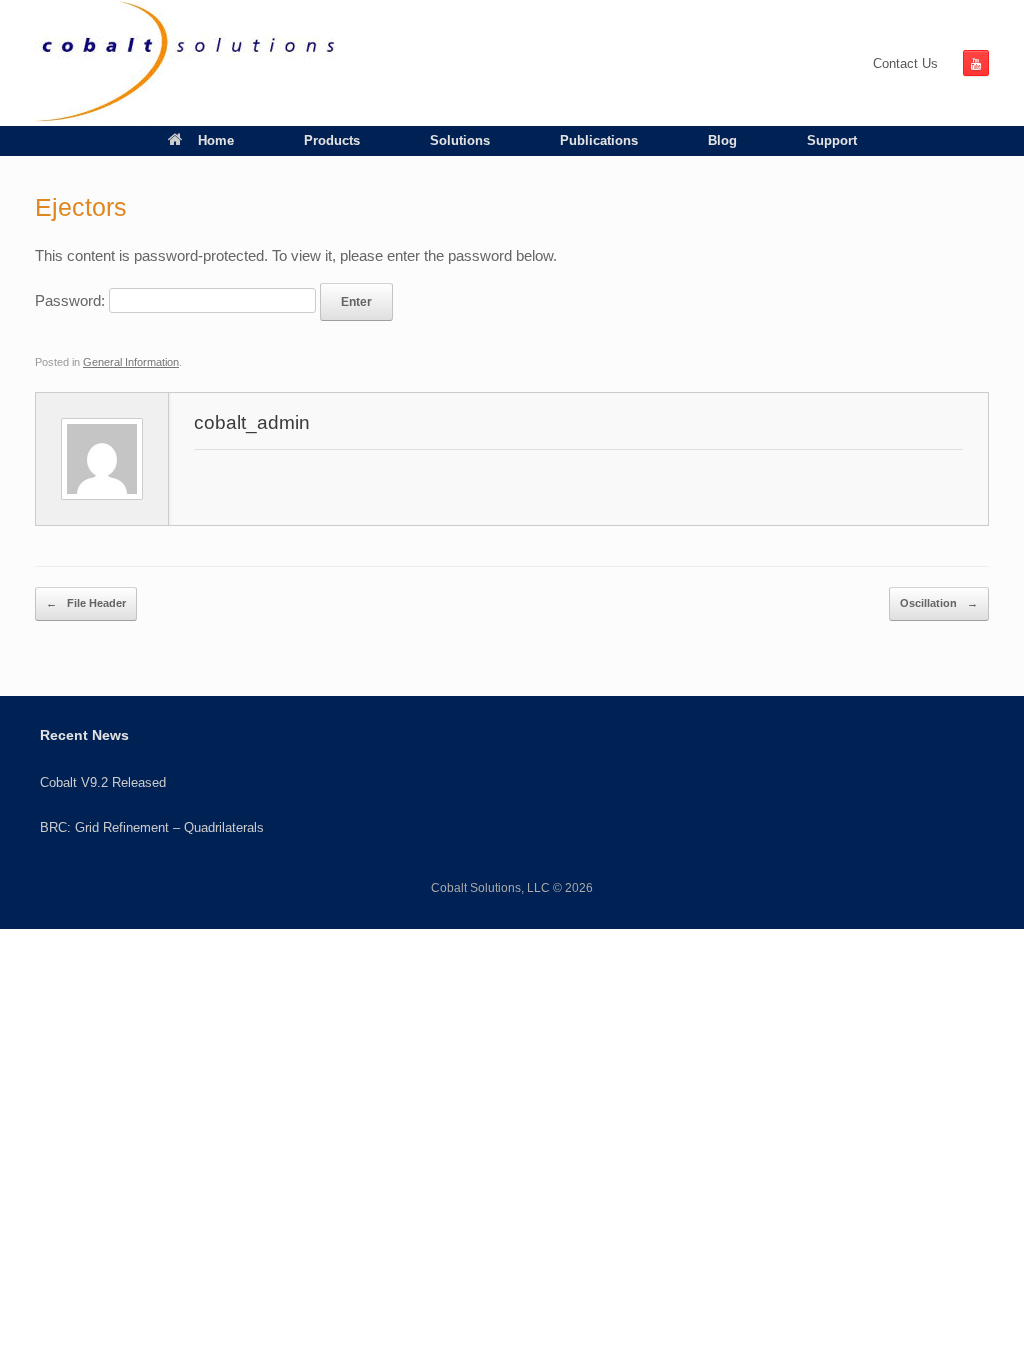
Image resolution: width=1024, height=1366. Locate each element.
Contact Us (905, 63)
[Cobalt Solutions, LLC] (185, 63)
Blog (722, 140)
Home (216, 140)
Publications (599, 140)
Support (832, 140)
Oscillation (939, 603)
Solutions (460, 140)
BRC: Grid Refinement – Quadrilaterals (152, 827)
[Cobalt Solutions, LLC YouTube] (976, 63)
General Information (131, 362)
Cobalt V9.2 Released (103, 782)
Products (332, 140)
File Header (86, 603)
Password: (72, 300)
